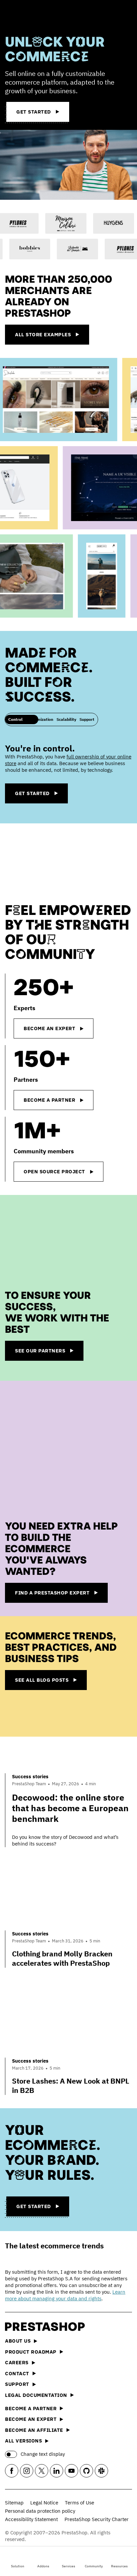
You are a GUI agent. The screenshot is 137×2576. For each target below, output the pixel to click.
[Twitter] (42, 2471)
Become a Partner (31, 2408)
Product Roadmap (31, 2352)
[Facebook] (12, 2471)
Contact (17, 2373)
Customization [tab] (40, 719)
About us (18, 2341)
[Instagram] (27, 2471)
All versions (23, 2441)
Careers (17, 2362)
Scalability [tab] (66, 719)
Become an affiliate (34, 2430)
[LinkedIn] (57, 2471)
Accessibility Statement (31, 2519)
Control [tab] (15, 719)
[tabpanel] (68, 776)
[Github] (86, 2471)
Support (17, 2384)
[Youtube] (71, 2471)
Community (94, 2566)
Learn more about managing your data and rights (65, 2295)
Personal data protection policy (40, 2511)
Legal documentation (36, 2395)
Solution (18, 2566)
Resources (119, 2566)
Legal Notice (44, 2503)
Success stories (30, 1776)
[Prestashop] (30, 16)
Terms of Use (79, 2503)
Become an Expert (31, 2419)
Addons (43, 2566)
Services (68, 2566)
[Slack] (101, 2471)
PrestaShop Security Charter (97, 2519)
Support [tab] (87, 719)
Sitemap (14, 2503)
